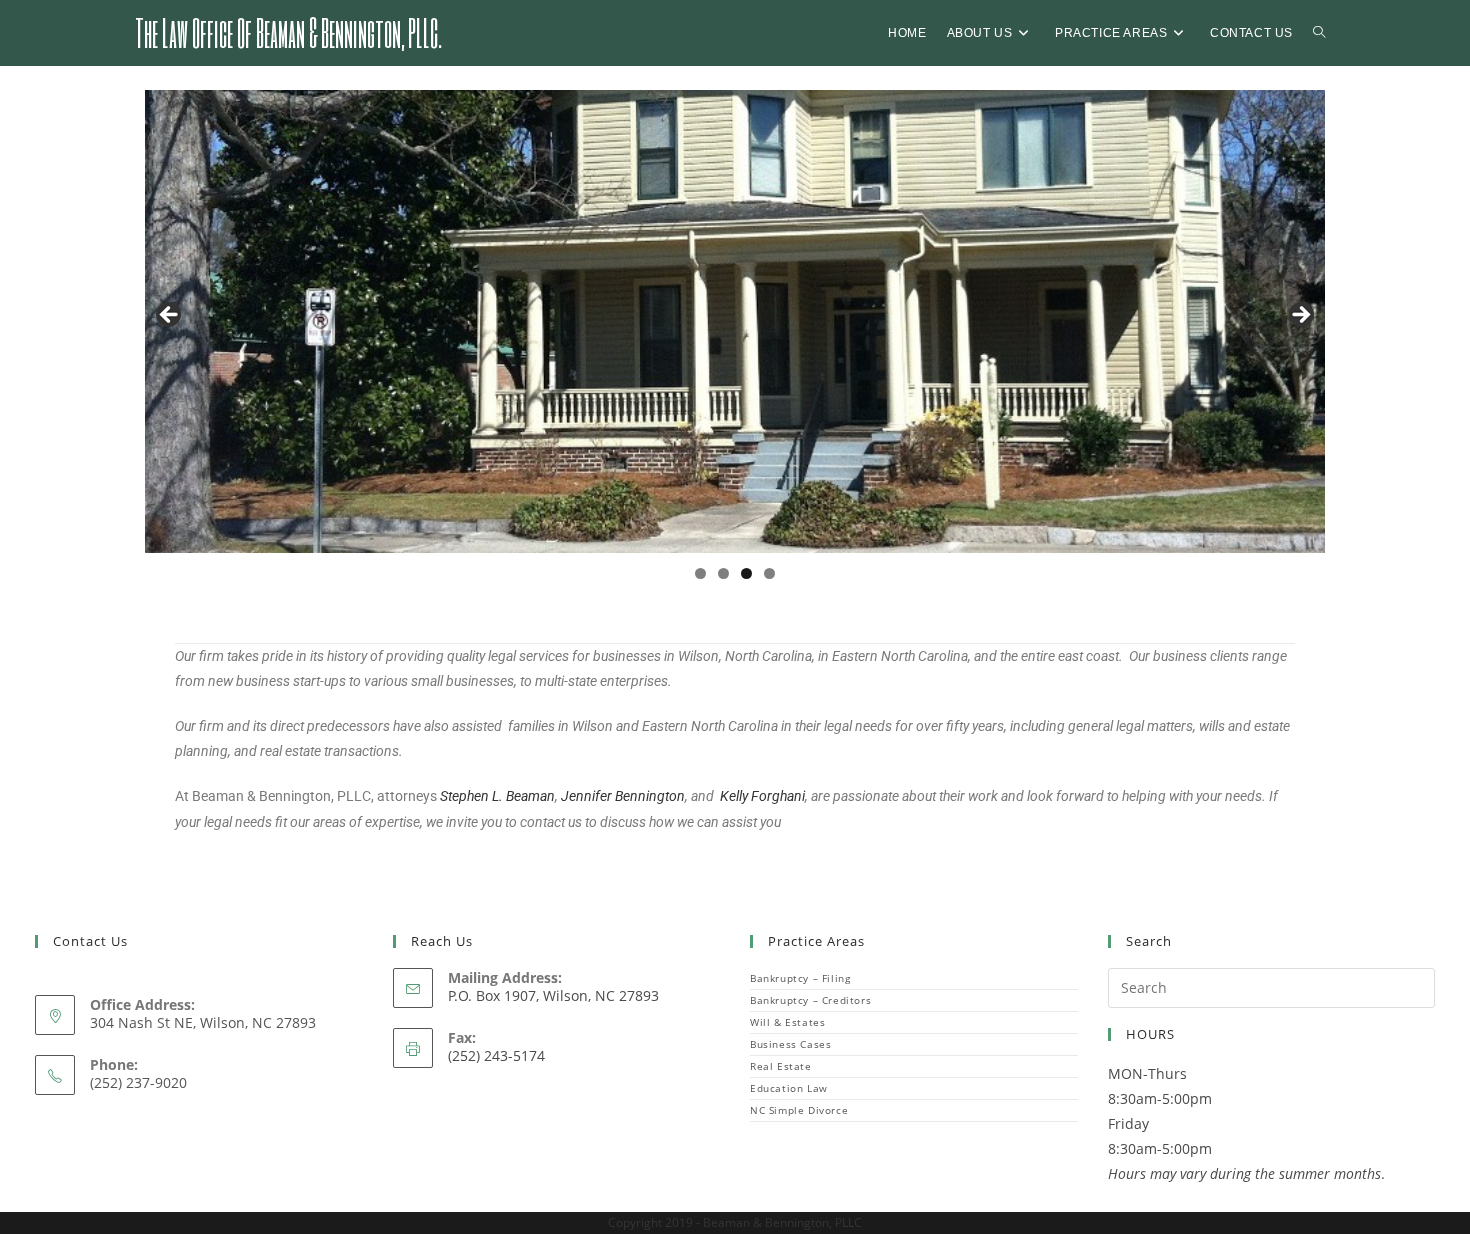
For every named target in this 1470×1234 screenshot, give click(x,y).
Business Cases (790, 1044)
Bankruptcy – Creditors (810, 1000)
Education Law (789, 1088)
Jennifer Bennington (623, 796)
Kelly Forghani (762, 796)
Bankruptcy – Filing (800, 978)
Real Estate (781, 1066)
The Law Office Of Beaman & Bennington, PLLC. (288, 32)
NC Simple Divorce (799, 1110)
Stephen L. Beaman (497, 796)
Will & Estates (787, 1022)
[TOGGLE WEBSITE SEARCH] (1319, 33)
